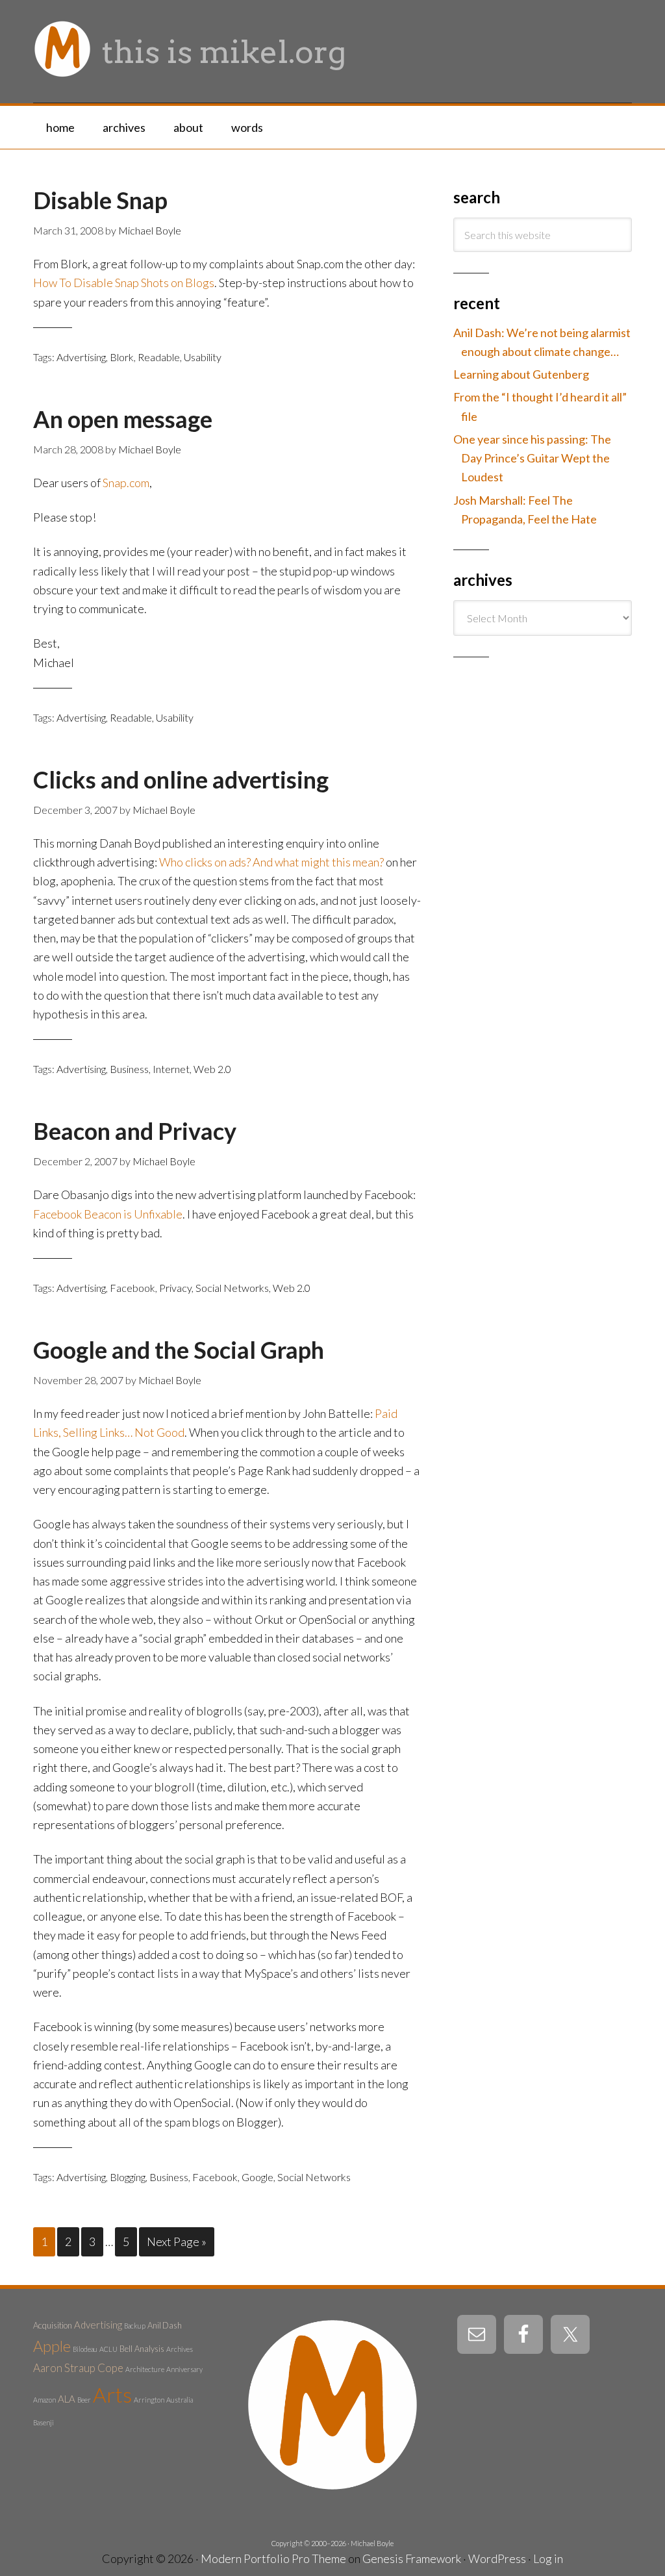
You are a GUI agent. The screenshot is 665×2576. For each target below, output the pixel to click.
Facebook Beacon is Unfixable (108, 1214)
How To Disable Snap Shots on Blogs (124, 283)
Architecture (145, 2369)
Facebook (132, 1288)
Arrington (149, 2400)
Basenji (44, 2422)
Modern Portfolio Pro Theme (273, 2558)
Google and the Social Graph (179, 1350)
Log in (548, 2558)
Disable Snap (100, 200)
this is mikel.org (224, 52)
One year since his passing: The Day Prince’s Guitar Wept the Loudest (532, 458)
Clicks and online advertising (181, 779)
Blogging (128, 2177)
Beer (84, 2400)
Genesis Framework (412, 2558)
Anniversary (184, 2369)
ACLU (108, 2349)
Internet (171, 1069)
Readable (159, 357)
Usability (203, 357)
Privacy (175, 1288)
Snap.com (126, 483)
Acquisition (53, 2325)
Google (257, 2177)
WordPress (497, 2558)
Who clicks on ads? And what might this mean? (271, 862)
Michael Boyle (372, 2543)
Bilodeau (85, 2349)
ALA (67, 2399)
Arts (112, 2394)
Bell (126, 2349)
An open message (123, 419)
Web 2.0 (212, 1069)
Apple (52, 2346)
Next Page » (177, 2241)
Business (129, 1069)
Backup (135, 2326)
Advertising (81, 357)
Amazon (44, 2400)
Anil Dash (165, 2325)
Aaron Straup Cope (78, 2368)
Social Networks (232, 1288)
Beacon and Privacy (135, 1131)
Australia (180, 2400)
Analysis (149, 2349)
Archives (180, 2349)
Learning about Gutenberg (521, 374)
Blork (122, 357)
